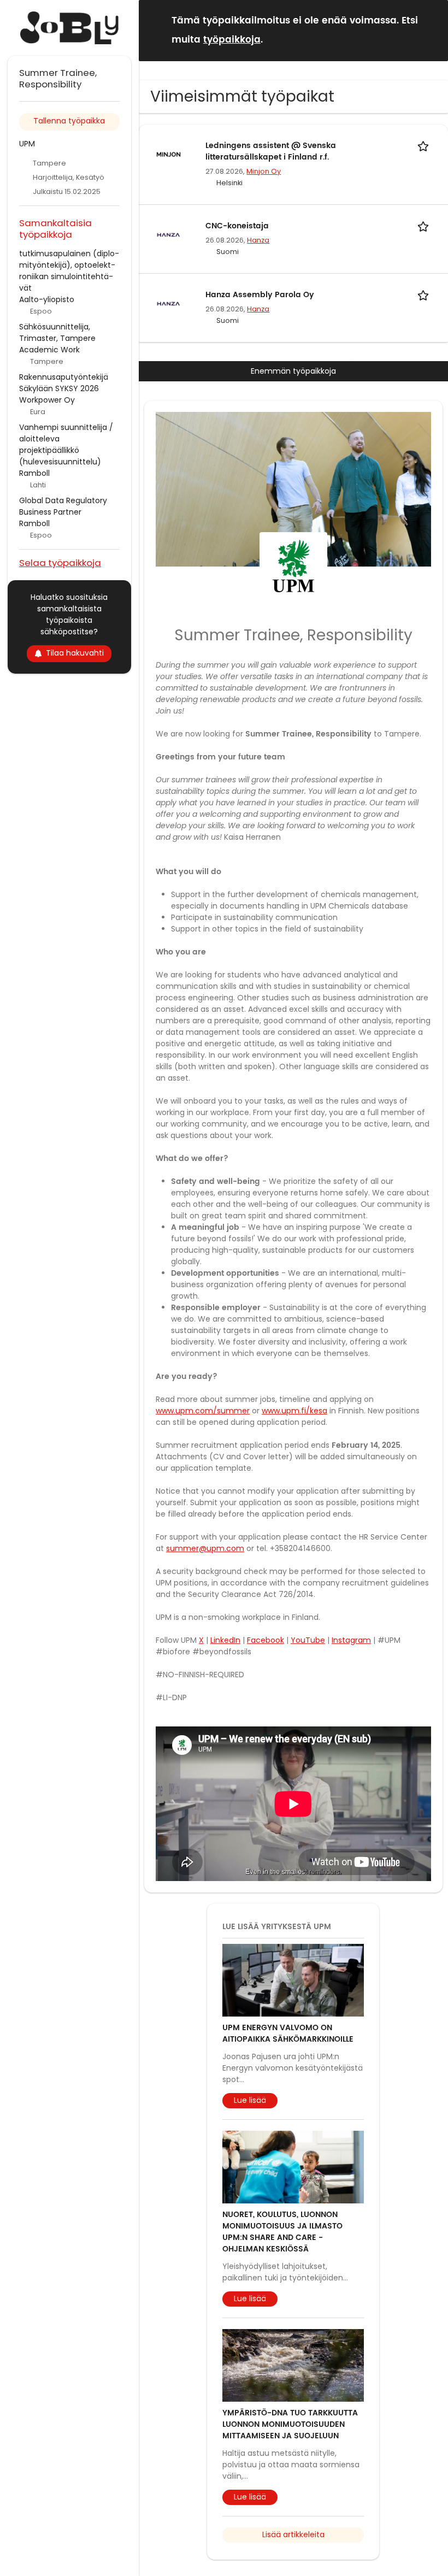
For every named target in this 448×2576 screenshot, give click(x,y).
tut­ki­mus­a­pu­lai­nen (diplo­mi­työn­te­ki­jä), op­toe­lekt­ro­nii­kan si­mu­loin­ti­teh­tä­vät (69, 271)
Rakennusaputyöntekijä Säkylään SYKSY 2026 (64, 383)
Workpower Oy (47, 400)
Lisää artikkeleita (293, 2534)
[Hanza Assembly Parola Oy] (169, 303)
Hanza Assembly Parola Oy (260, 295)
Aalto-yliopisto (47, 299)
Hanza (258, 240)
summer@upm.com (205, 1548)
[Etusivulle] (69, 28)
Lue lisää (250, 2100)
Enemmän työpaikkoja (293, 371)
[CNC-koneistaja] (169, 234)
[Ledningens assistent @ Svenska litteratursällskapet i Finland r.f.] (169, 154)
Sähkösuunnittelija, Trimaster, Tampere (57, 332)
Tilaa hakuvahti (75, 653)
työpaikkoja (232, 40)
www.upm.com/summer (203, 1411)
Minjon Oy (264, 171)
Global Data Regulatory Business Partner (63, 506)
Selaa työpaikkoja (60, 562)
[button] (431, 30)
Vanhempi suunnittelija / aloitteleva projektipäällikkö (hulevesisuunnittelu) (66, 444)
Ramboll (34, 473)
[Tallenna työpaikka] (425, 146)
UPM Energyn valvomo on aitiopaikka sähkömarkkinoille (288, 2033)
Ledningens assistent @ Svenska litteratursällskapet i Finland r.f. (271, 151)
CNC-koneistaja (237, 226)
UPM (27, 144)
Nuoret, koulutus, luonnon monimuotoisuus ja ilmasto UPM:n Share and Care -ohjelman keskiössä (282, 2232)
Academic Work (49, 350)
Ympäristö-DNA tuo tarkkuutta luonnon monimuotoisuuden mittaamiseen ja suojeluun (290, 2424)
